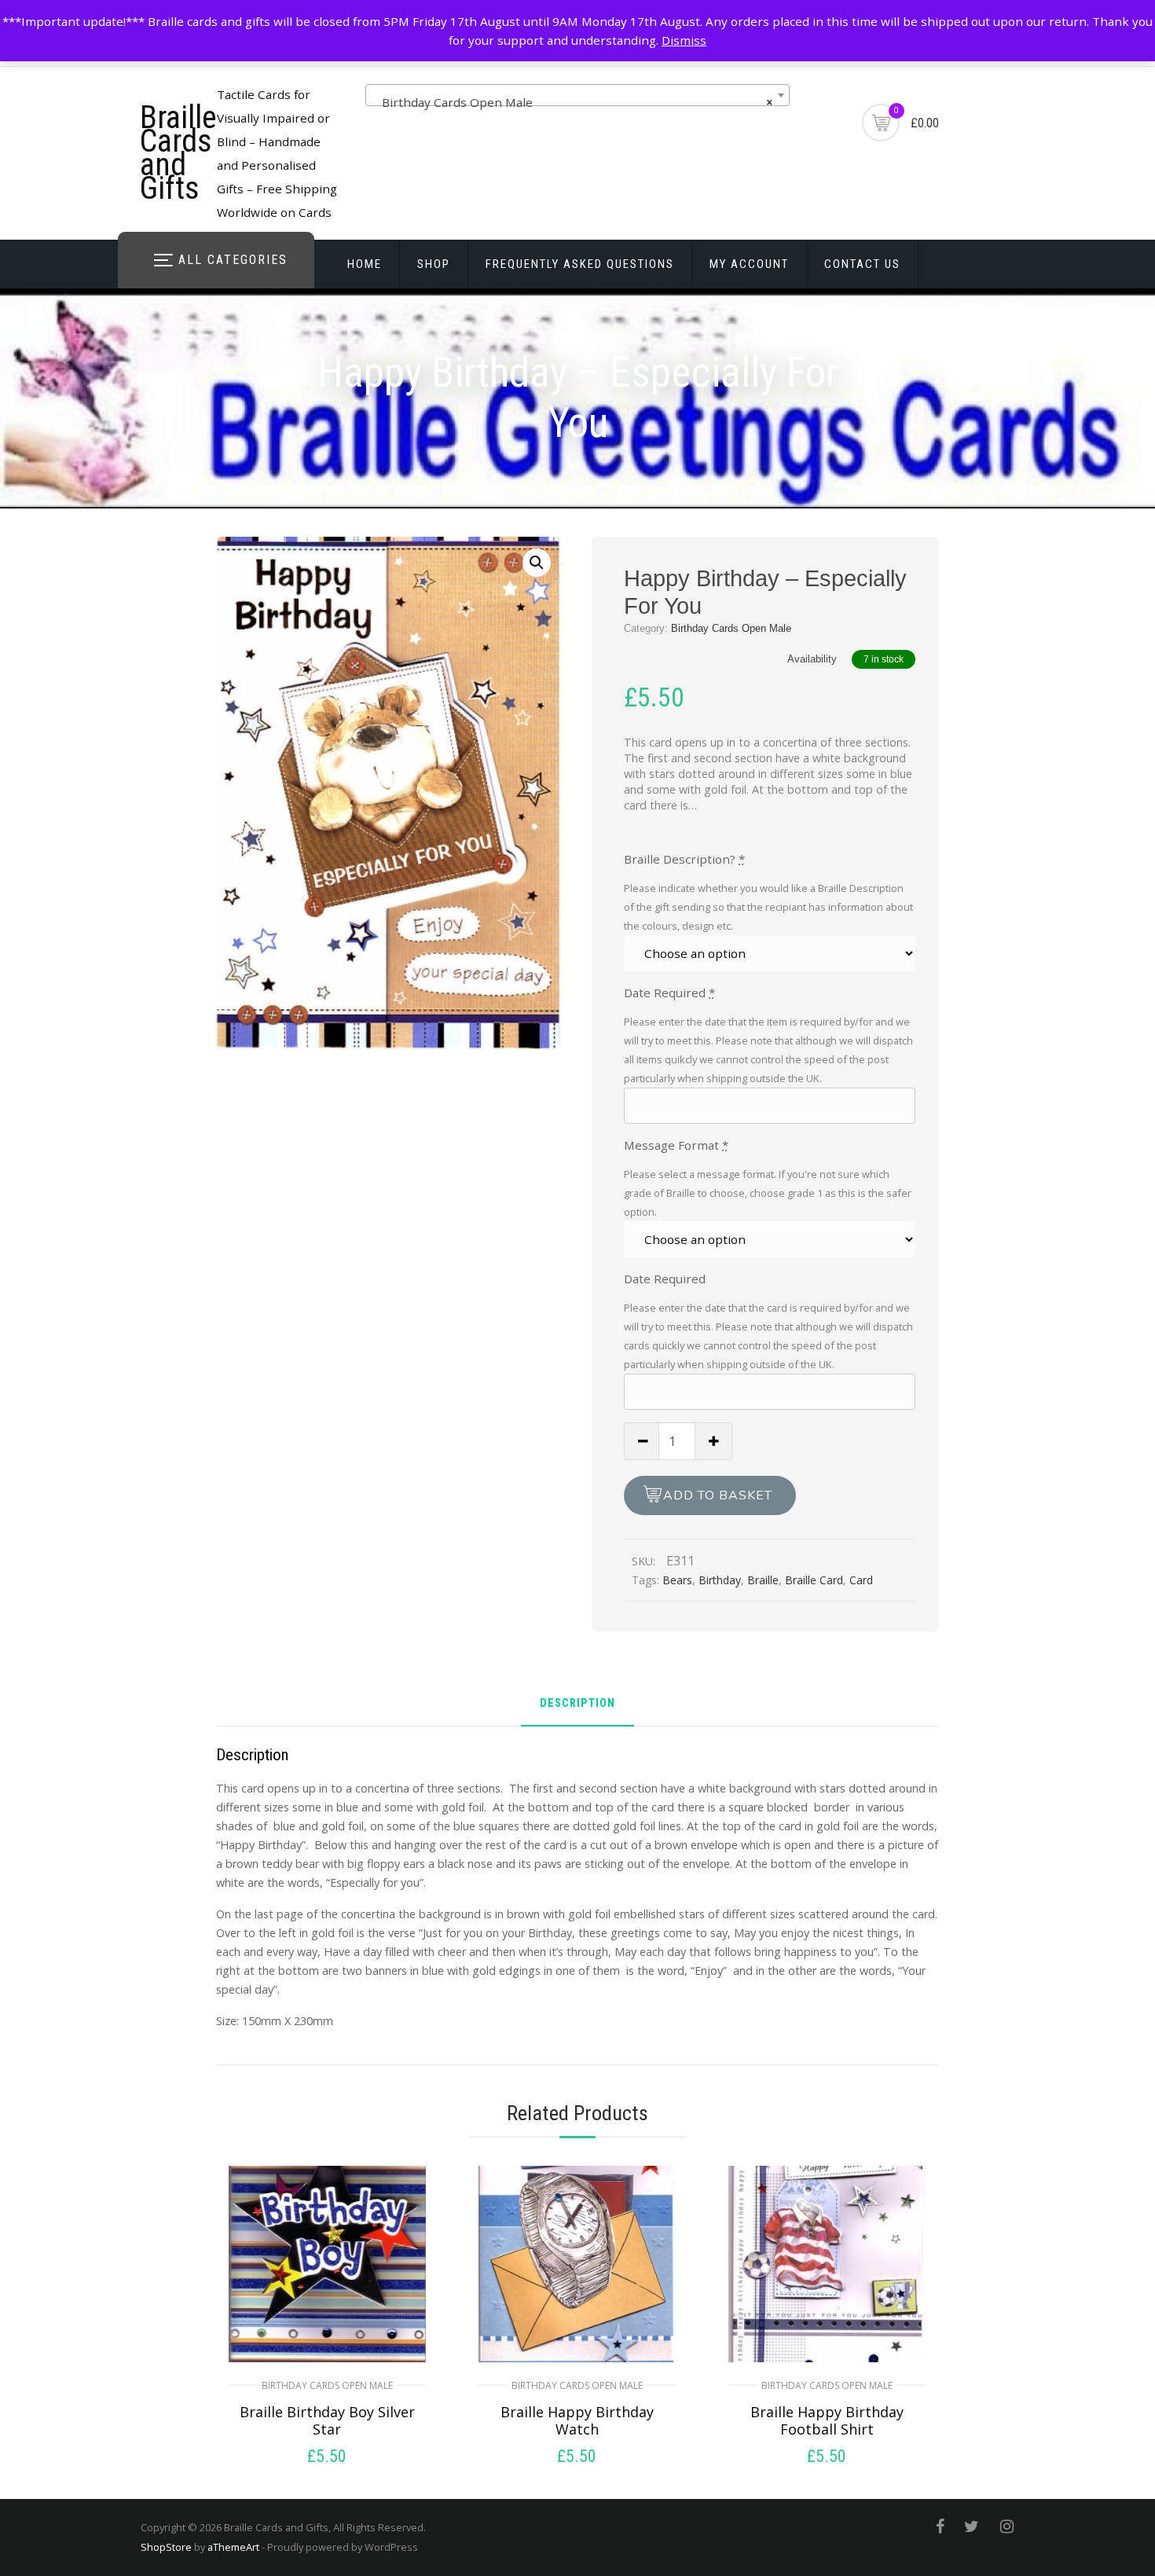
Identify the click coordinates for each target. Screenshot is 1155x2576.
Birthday (720, 1580)
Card (861, 1580)
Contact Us (862, 264)
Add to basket (718, 1495)
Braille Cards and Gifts (178, 153)
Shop (434, 264)
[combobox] (577, 95)
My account (749, 264)
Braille (763, 1580)
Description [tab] (577, 1704)
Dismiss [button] (684, 40)
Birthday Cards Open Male (731, 628)
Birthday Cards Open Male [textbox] (573, 102)
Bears (677, 1580)
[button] (537, 563)
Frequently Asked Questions (580, 264)
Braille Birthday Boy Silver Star (327, 2420)
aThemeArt (233, 2547)
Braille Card (814, 1580)
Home (365, 264)
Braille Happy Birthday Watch (577, 2420)
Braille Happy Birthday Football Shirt (827, 2420)
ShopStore (166, 2547)
